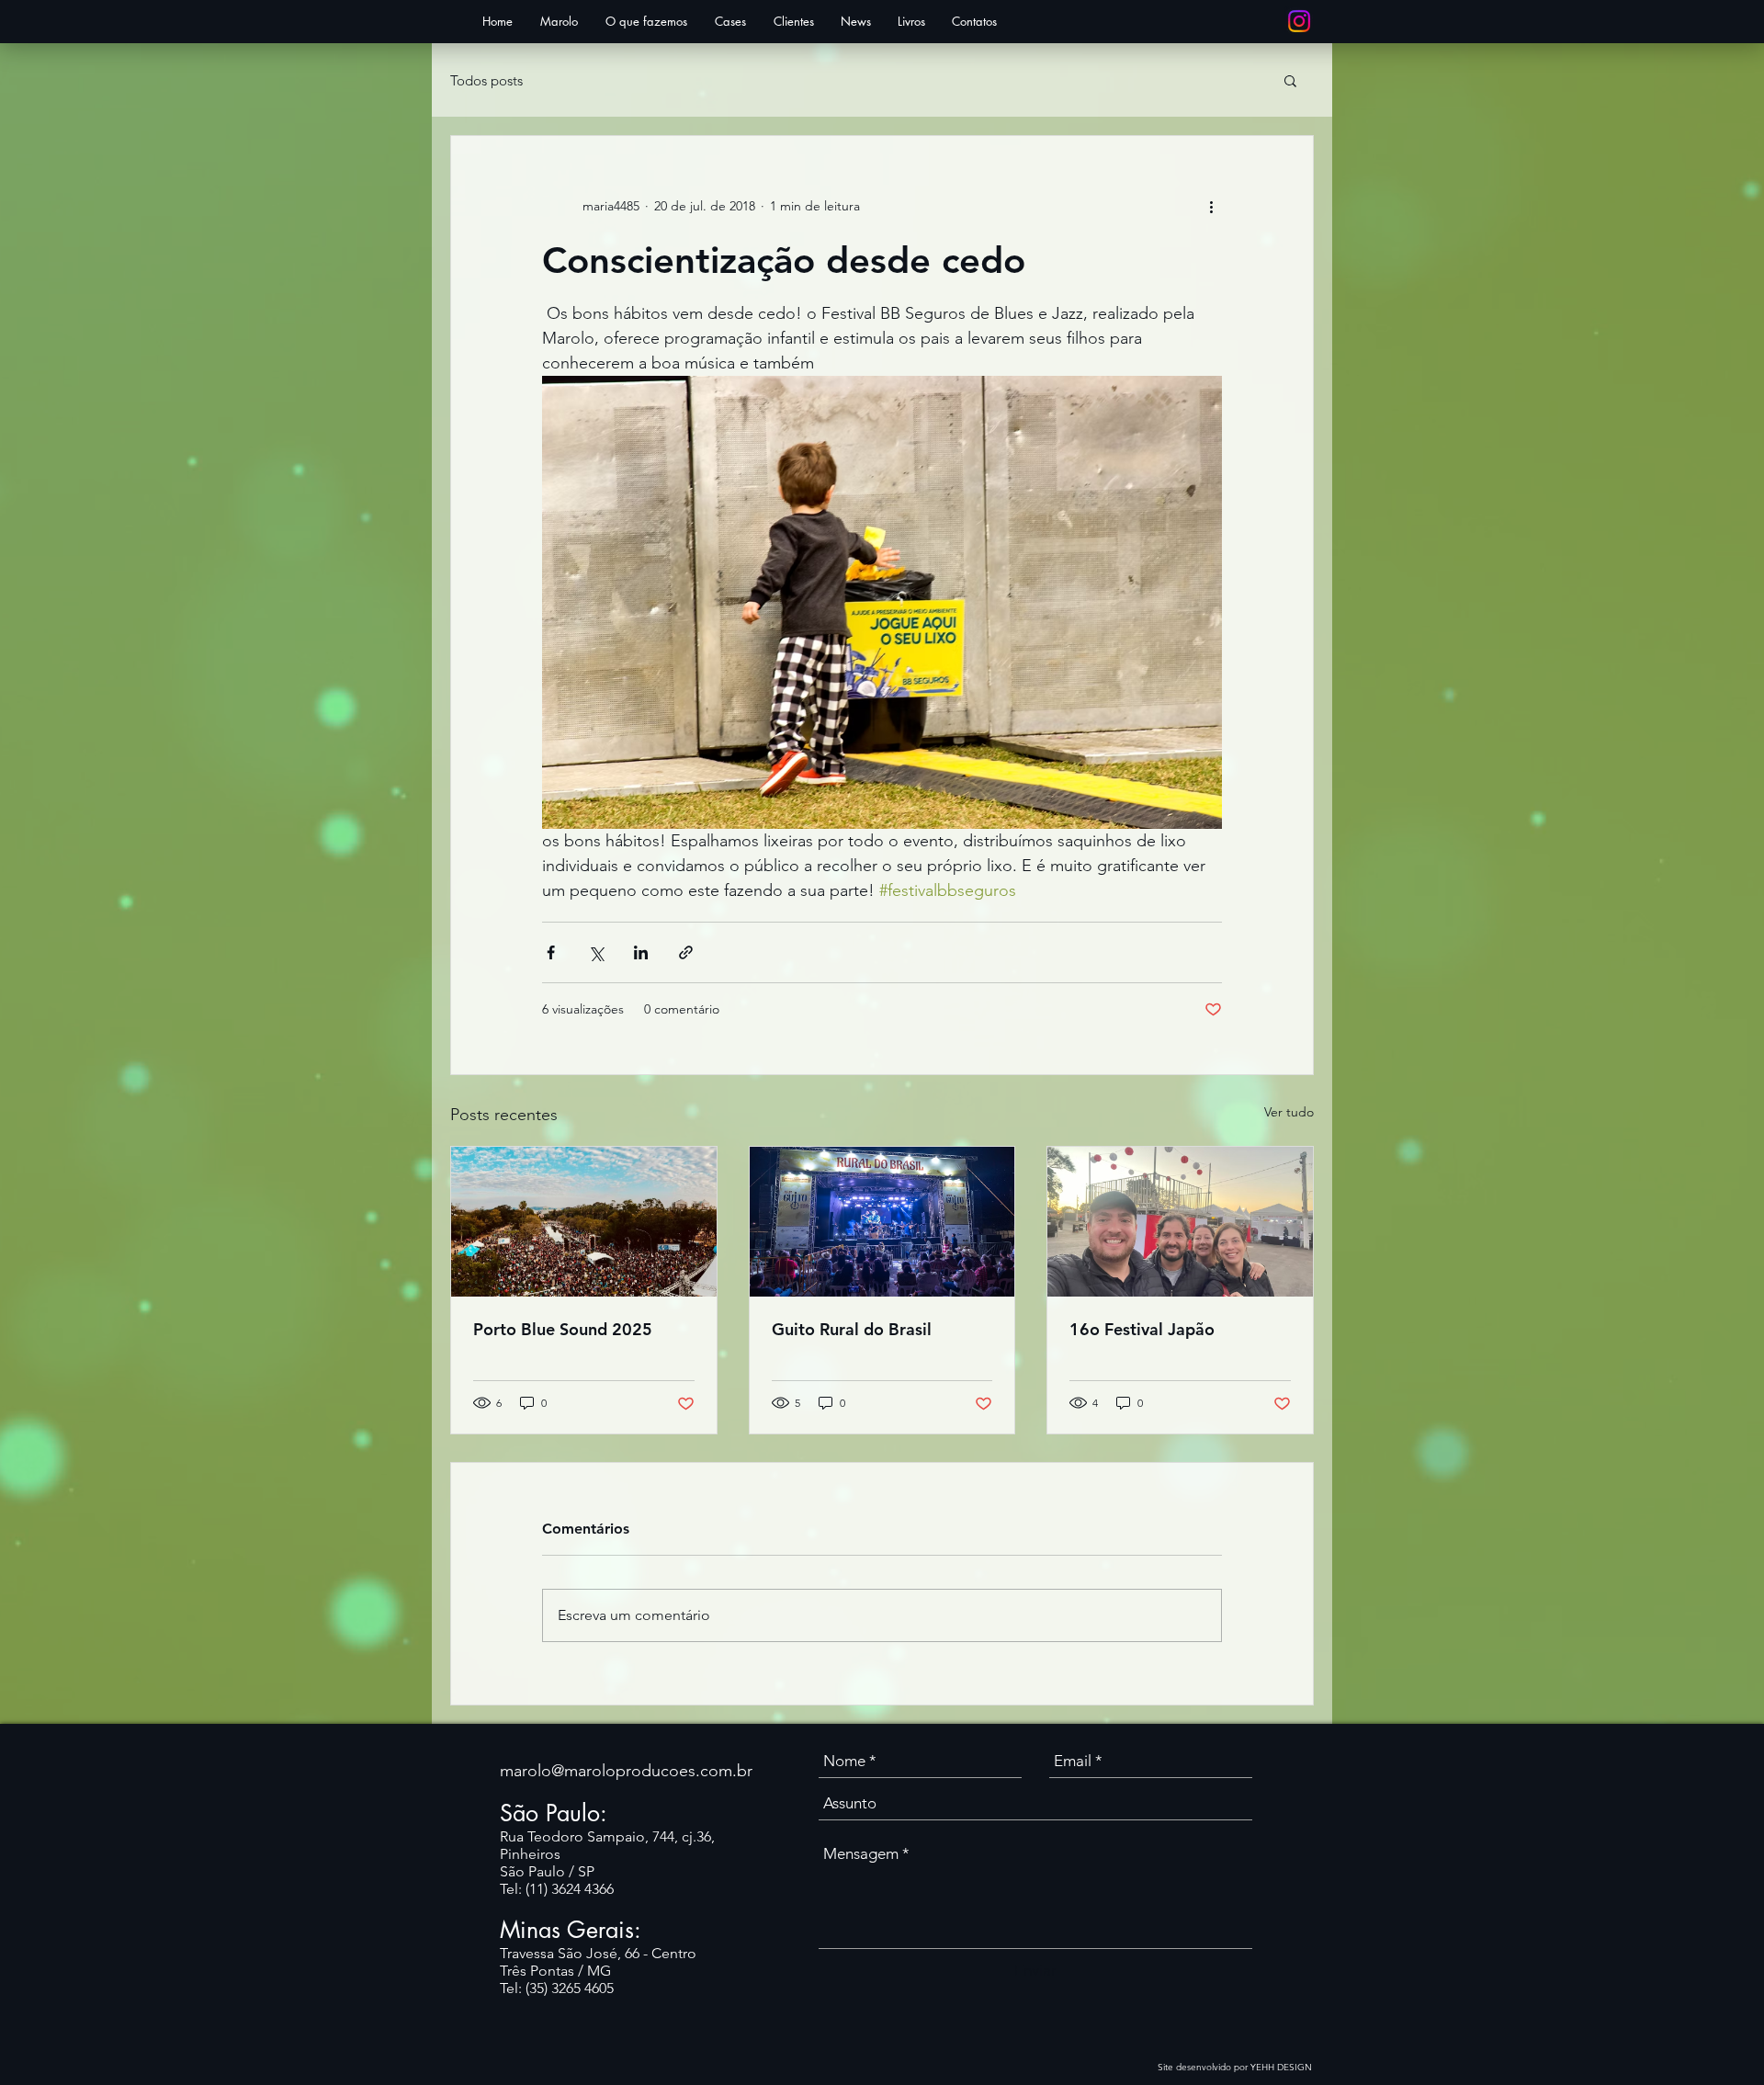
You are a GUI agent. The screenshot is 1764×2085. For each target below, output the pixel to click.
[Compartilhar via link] (686, 952)
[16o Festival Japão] (1180, 1221)
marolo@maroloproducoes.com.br (626, 1771)
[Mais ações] (1211, 206)
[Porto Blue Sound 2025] (584, 1221)
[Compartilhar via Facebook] (551, 952)
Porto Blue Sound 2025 (563, 1329)
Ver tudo (1289, 1112)
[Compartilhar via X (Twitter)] (596, 952)
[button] (1290, 80)
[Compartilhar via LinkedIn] (641, 952)
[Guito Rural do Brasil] (882, 1221)
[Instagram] (1299, 21)
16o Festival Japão (1142, 1329)
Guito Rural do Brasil (852, 1329)
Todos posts (486, 80)
